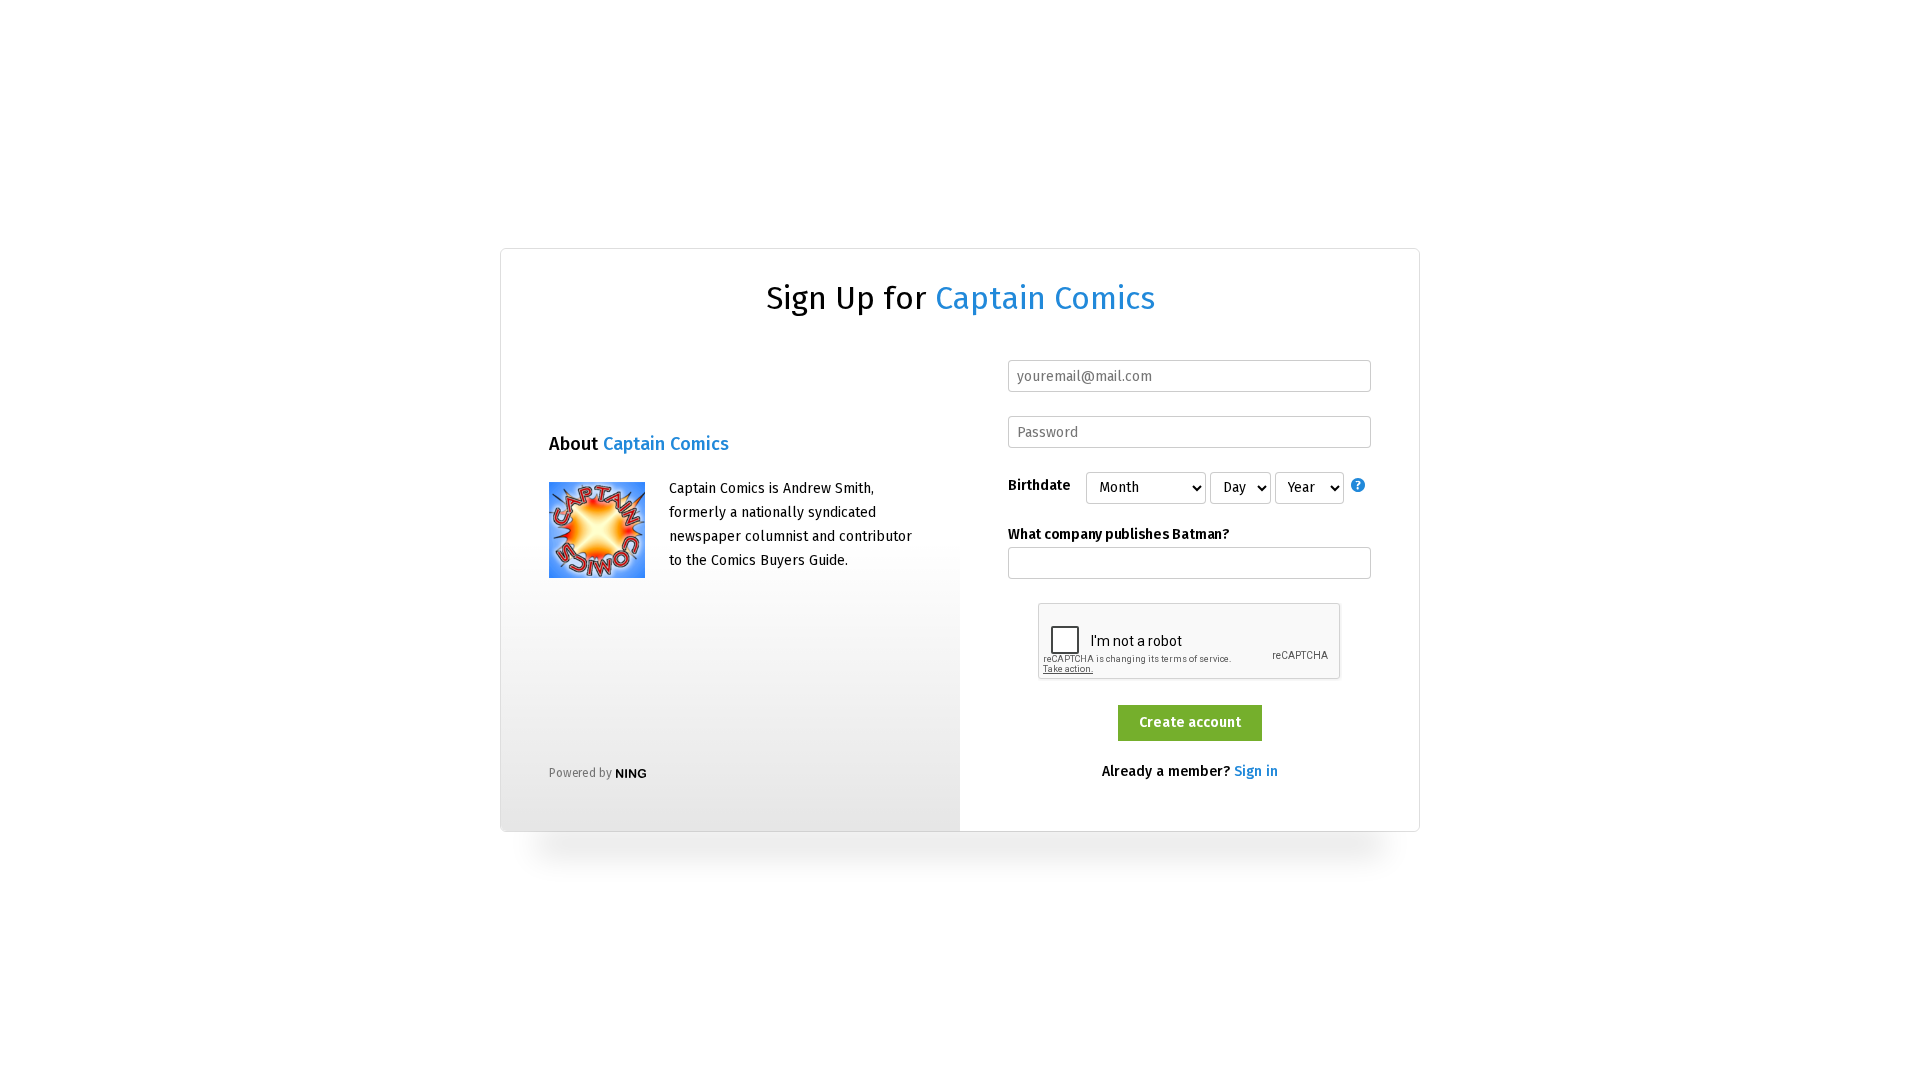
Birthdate (1039, 486)
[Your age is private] (1361, 487)
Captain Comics (1045, 298)
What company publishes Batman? (1119, 535)
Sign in (1256, 771)
